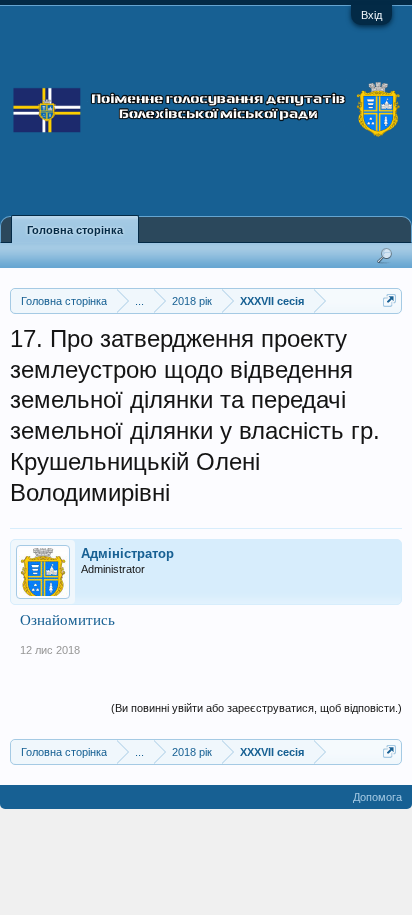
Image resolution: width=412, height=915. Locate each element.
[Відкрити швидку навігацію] (389, 300)
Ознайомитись (67, 619)
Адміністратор (127, 553)
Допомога (377, 797)
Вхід (371, 15)
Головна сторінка (75, 230)
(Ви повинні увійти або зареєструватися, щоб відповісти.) (256, 708)
